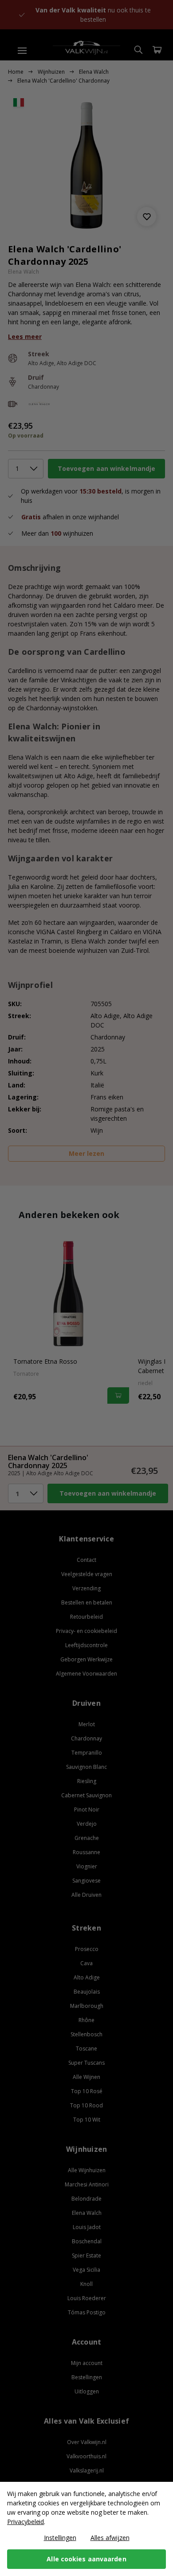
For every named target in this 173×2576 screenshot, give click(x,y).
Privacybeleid (26, 2522)
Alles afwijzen (110, 2538)
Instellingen (60, 2538)
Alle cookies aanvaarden (86, 2559)
